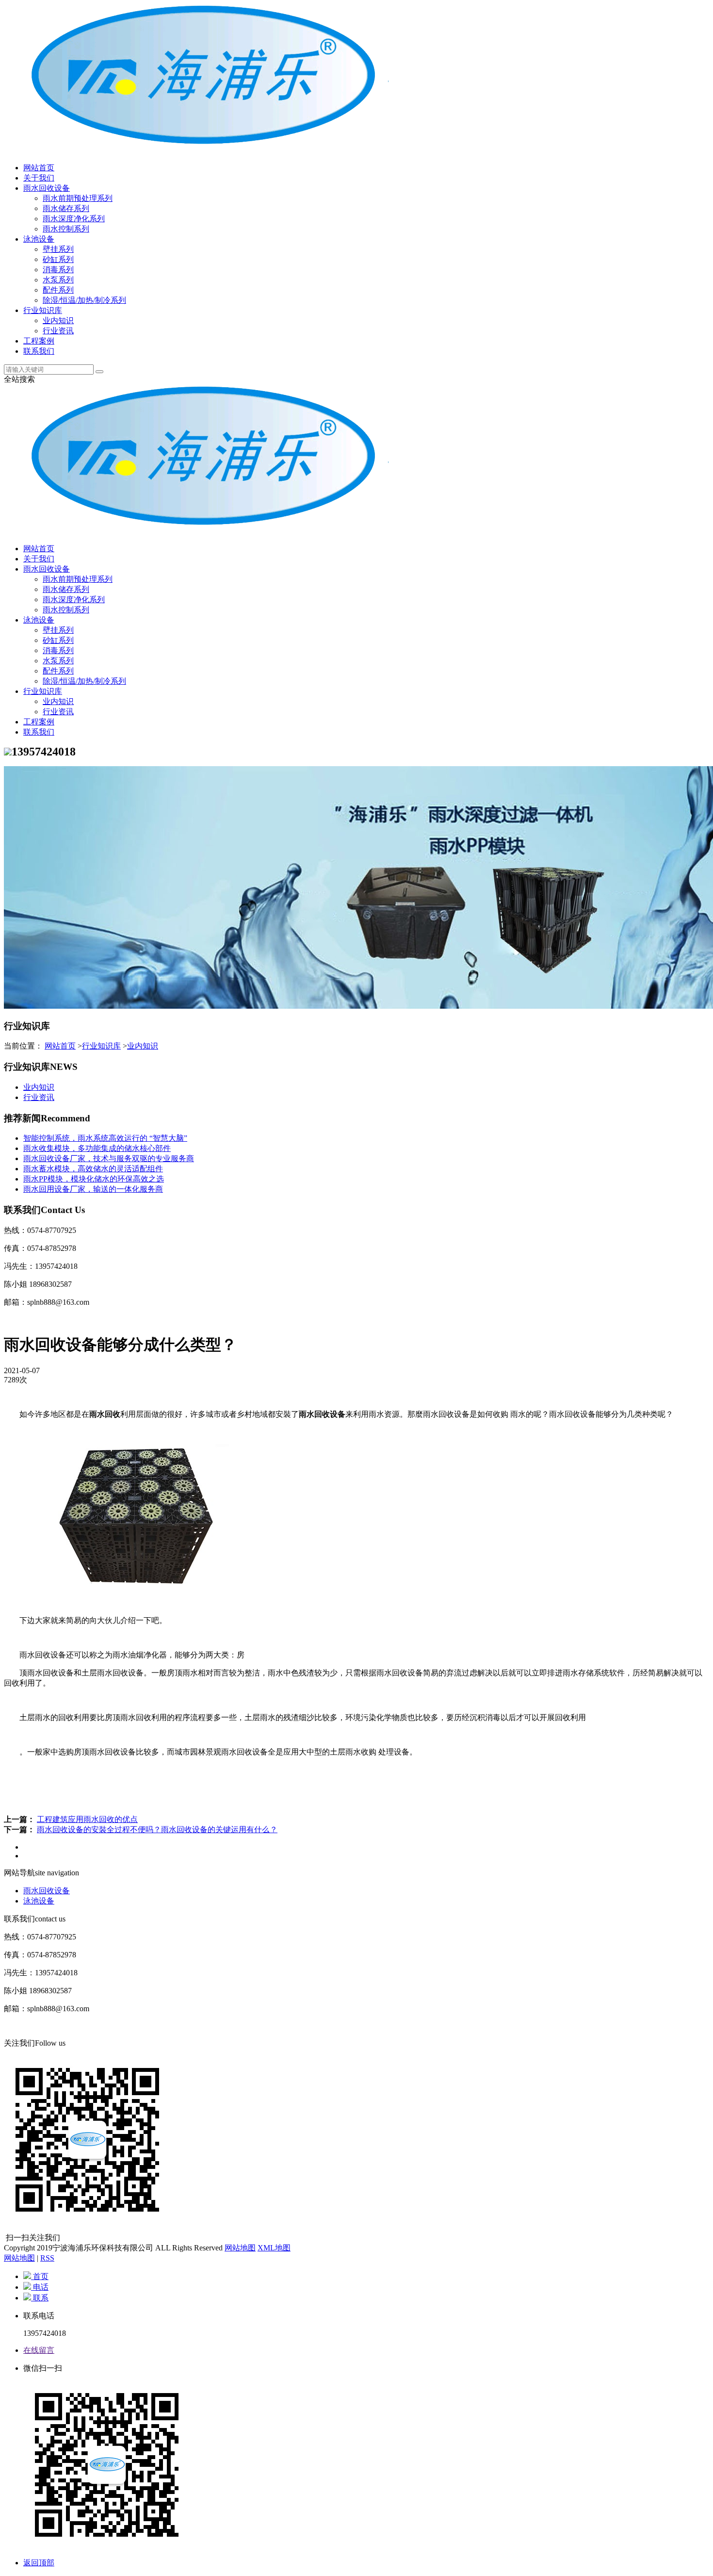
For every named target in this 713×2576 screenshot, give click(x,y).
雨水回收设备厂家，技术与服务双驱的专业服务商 (109, 1158)
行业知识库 (43, 310)
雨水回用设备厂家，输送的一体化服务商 (93, 1189)
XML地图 (274, 2248)
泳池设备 (39, 239)
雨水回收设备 (47, 188)
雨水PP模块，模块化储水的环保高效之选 (94, 1179)
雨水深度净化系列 (74, 219)
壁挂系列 (58, 249)
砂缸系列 (58, 259)
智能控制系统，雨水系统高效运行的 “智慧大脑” (105, 1138)
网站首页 (39, 168)
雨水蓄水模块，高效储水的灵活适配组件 (93, 1169)
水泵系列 (58, 280)
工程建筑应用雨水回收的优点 (87, 1819)
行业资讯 (58, 331)
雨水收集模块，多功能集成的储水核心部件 (97, 1148)
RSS (47, 2258)
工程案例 (39, 341)
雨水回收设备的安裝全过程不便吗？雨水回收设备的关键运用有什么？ (157, 1829)
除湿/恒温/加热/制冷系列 (84, 300)
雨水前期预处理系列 (78, 198)
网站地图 (240, 2248)
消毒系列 (58, 270)
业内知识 (58, 320)
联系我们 (39, 351)
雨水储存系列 (66, 208)
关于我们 (39, 178)
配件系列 (58, 290)
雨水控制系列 (66, 229)
